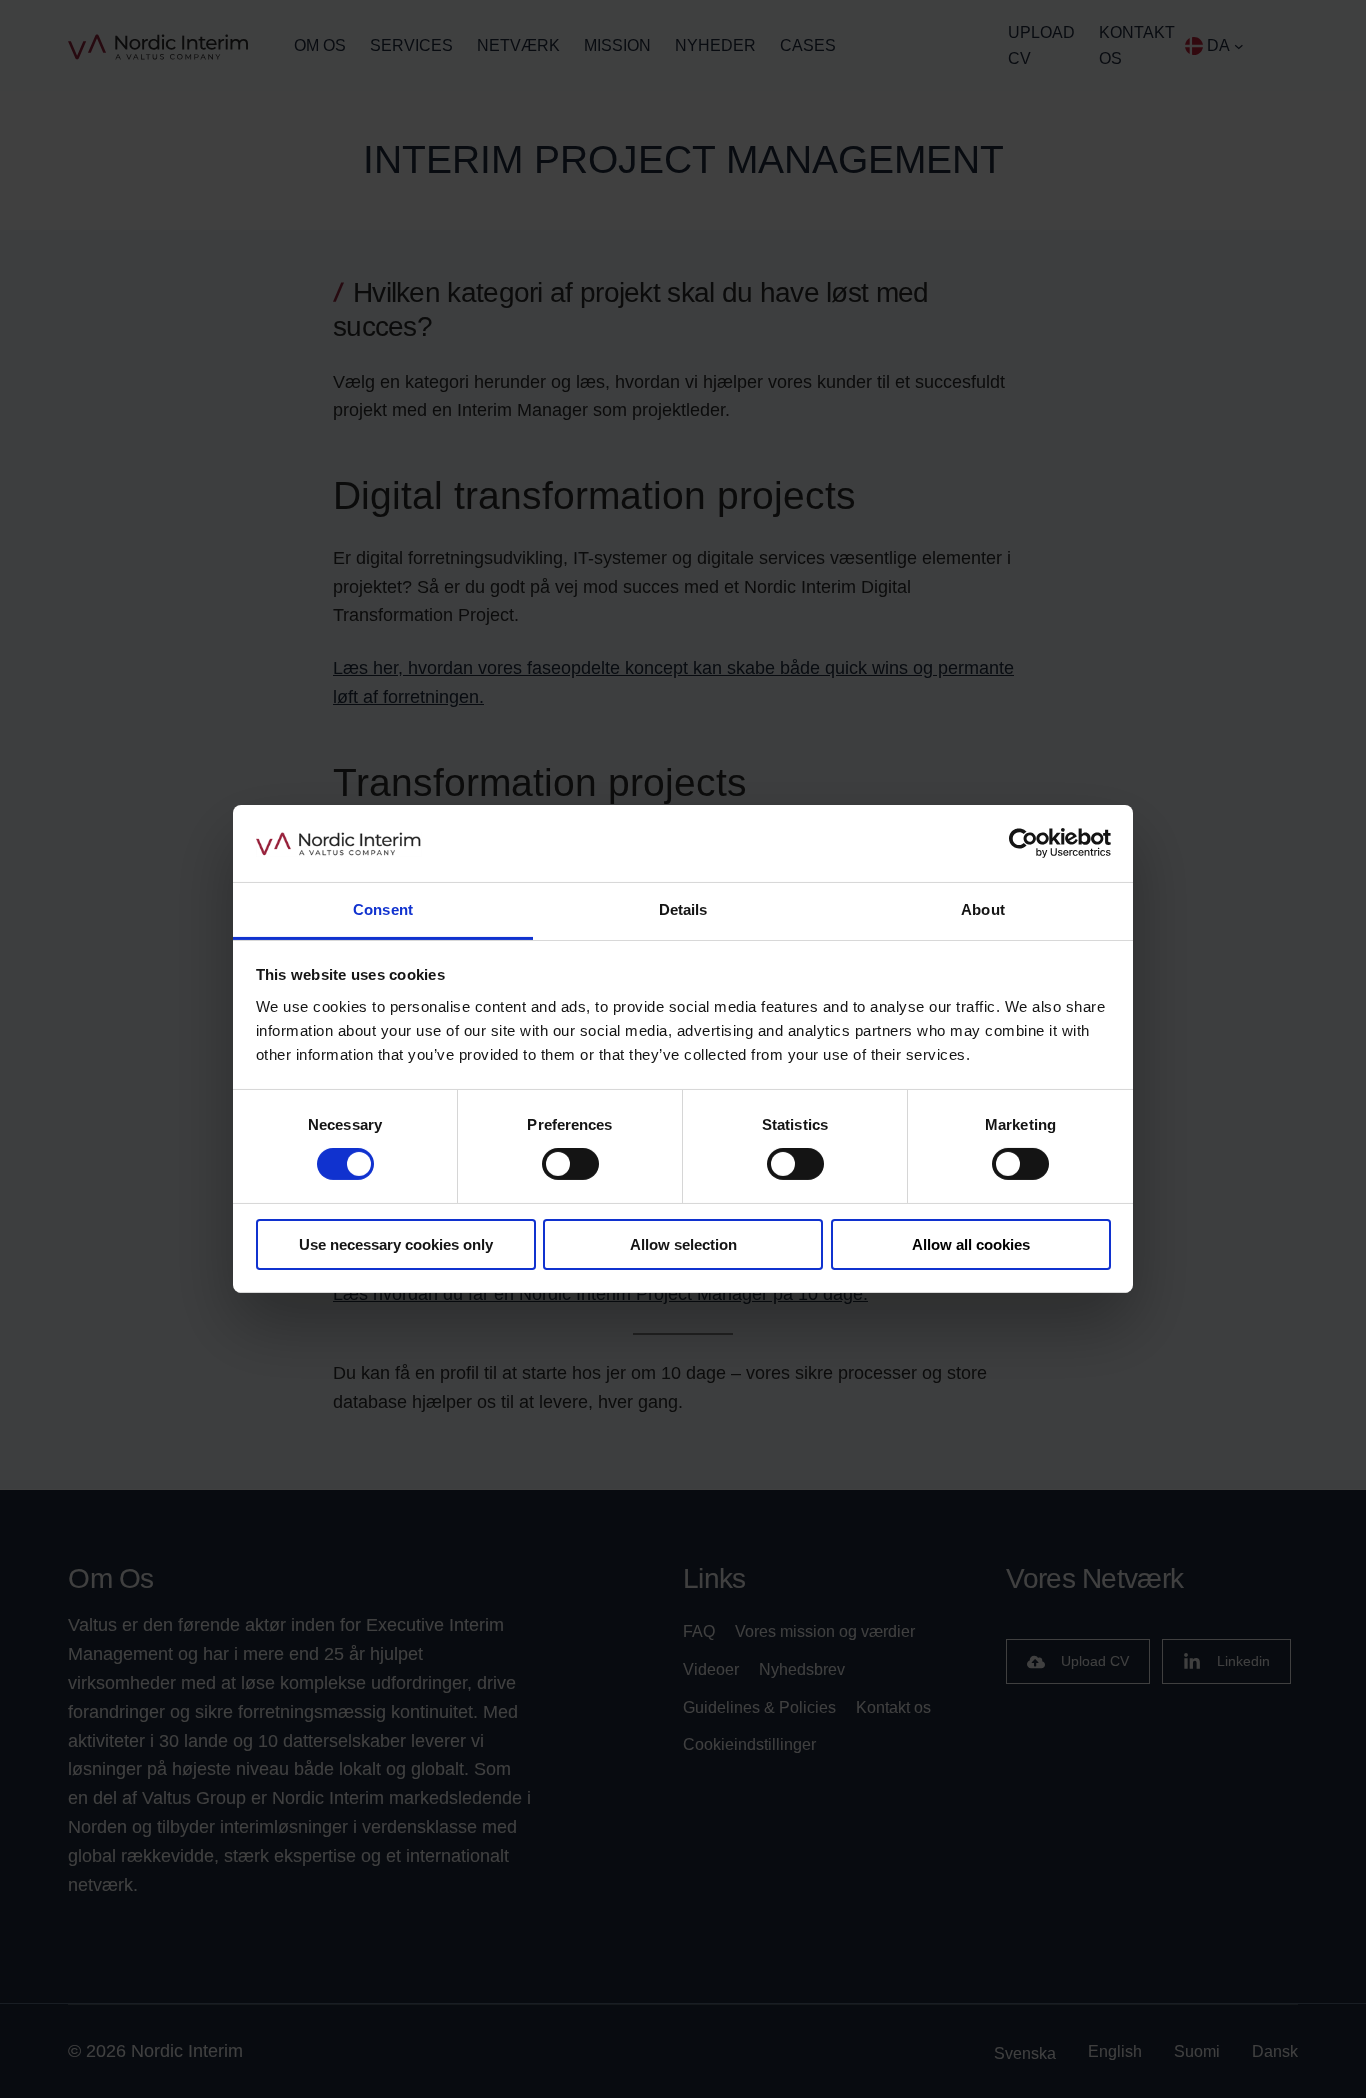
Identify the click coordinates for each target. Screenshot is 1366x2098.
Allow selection (683, 1244)
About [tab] (983, 909)
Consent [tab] (383, 909)
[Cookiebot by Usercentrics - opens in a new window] (1023, 843)
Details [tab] (683, 909)
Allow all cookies (971, 1244)
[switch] (570, 1164)
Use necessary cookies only (396, 1244)
